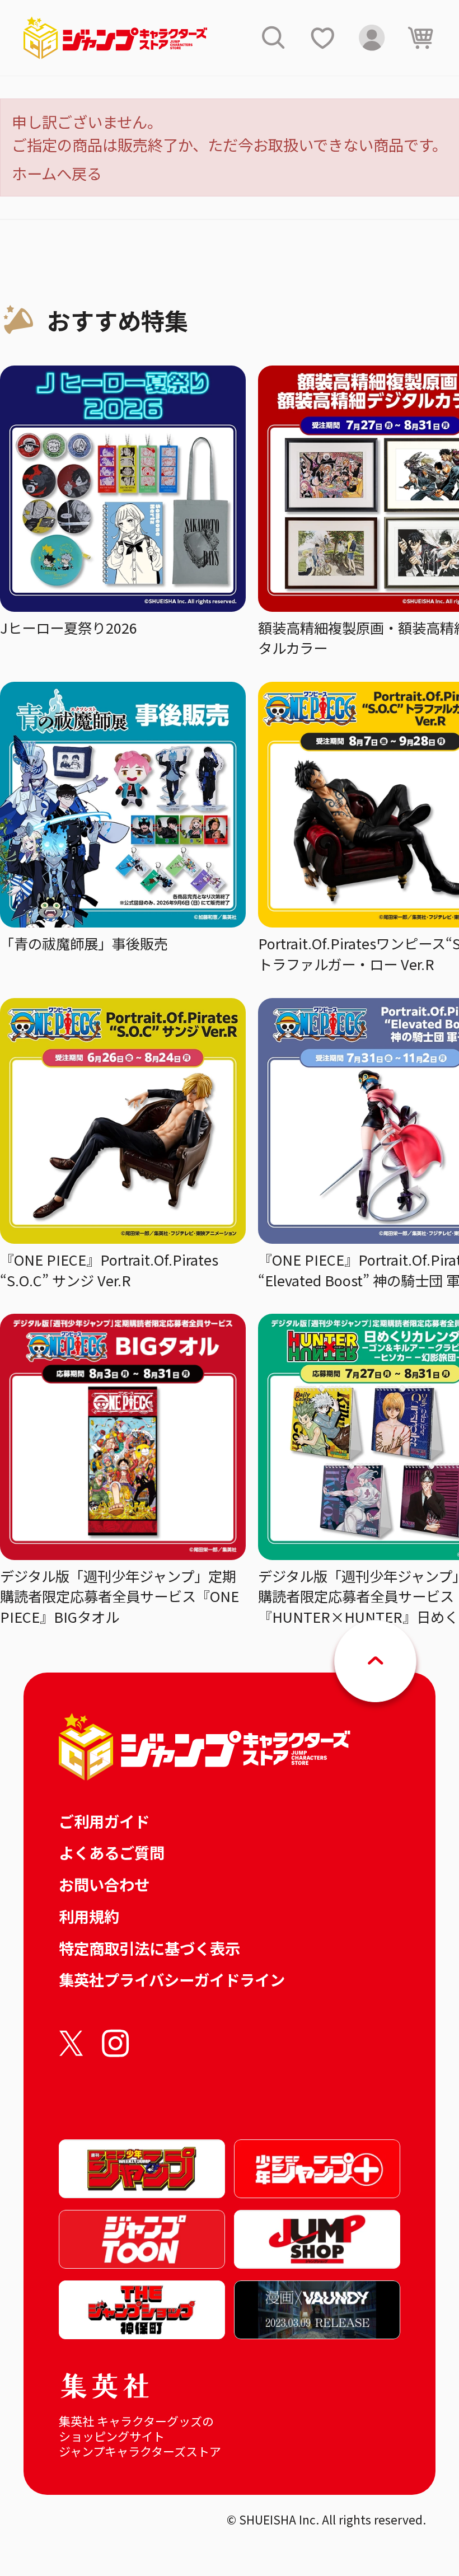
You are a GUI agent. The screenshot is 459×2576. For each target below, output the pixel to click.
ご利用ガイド (104, 1821)
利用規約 (89, 1916)
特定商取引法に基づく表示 (149, 1948)
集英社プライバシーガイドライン (172, 1979)
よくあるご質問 (112, 1852)
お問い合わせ (104, 1884)
